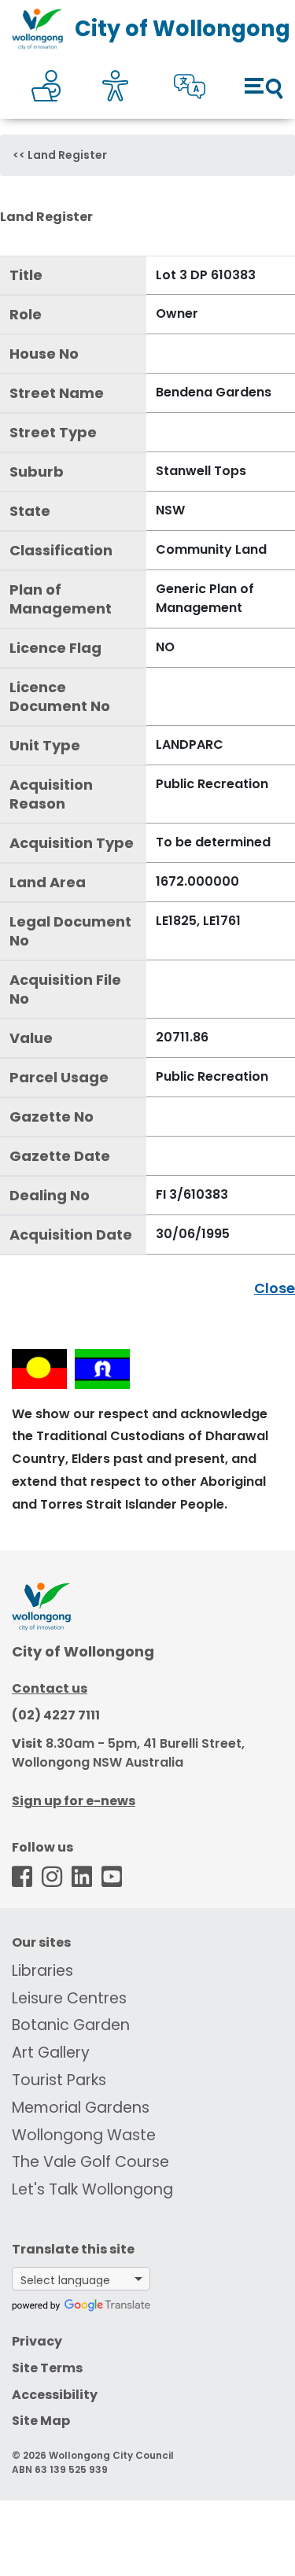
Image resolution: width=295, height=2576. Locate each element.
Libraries (42, 1971)
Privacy (37, 2341)
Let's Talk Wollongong (92, 2189)
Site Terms (47, 2368)
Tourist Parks (59, 2080)
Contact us (50, 1688)
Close (275, 1288)
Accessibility (55, 2395)
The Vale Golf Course (90, 2162)
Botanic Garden (71, 2025)
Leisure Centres (69, 1998)
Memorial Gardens (81, 2108)
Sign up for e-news (74, 1801)
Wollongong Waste (84, 2135)
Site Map (41, 2421)
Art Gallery (51, 2053)
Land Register (67, 155)
